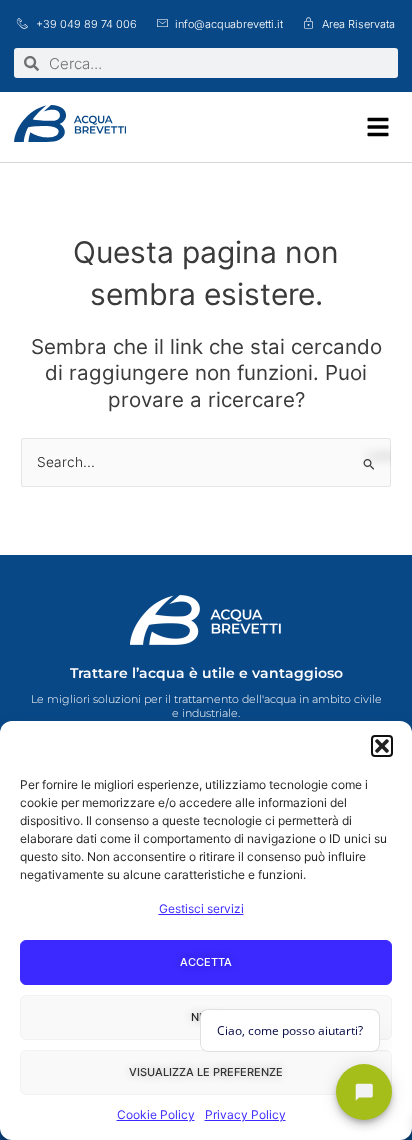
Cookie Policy (156, 1114)
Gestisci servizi (201, 908)
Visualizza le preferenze (206, 1072)
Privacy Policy (245, 1114)
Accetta (206, 962)
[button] (382, 746)
